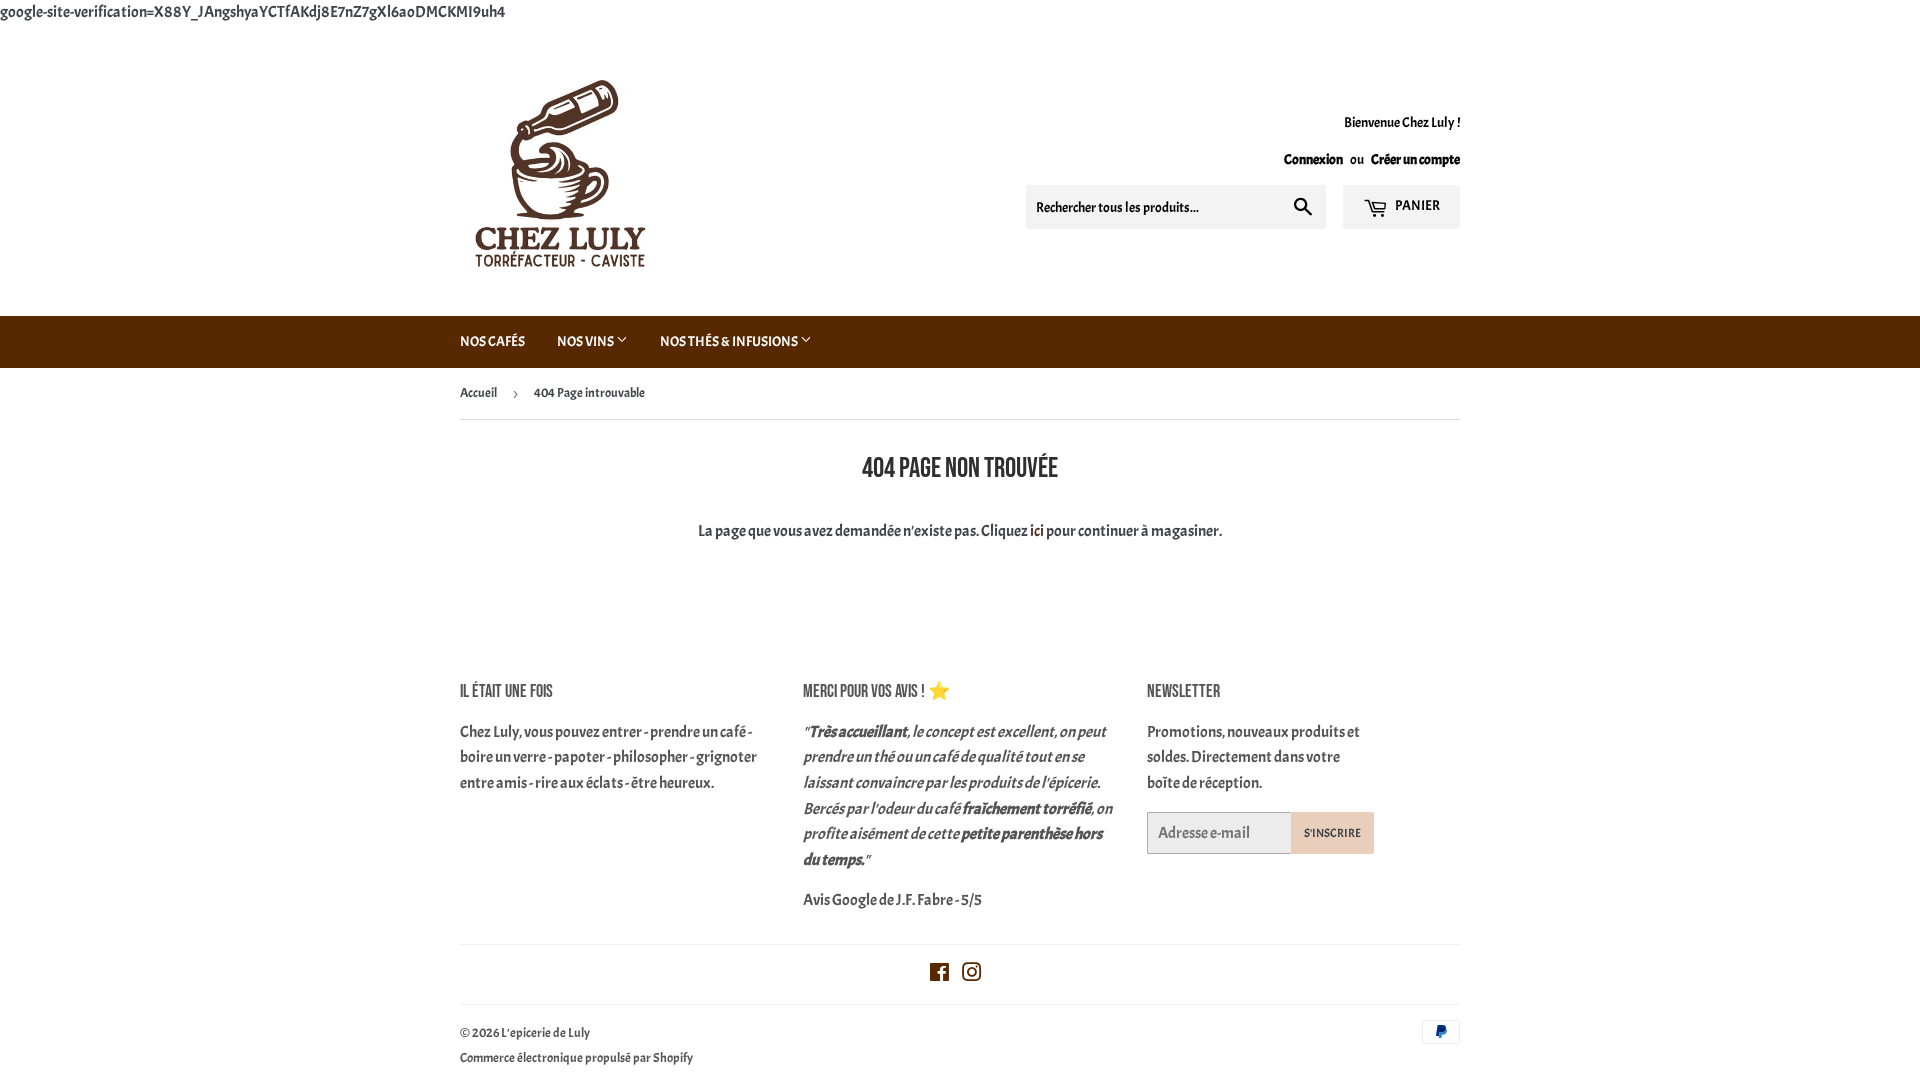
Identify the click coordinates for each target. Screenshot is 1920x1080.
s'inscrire (1332, 833)
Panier (1416, 205)
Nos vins (586, 341)
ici (1037, 531)
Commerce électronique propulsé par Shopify (576, 1058)
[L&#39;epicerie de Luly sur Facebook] (939, 975)
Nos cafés (492, 341)
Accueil (478, 393)
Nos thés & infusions (730, 341)
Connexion (1313, 159)
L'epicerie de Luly (545, 1033)
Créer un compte (1415, 159)
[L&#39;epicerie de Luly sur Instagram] (972, 975)
